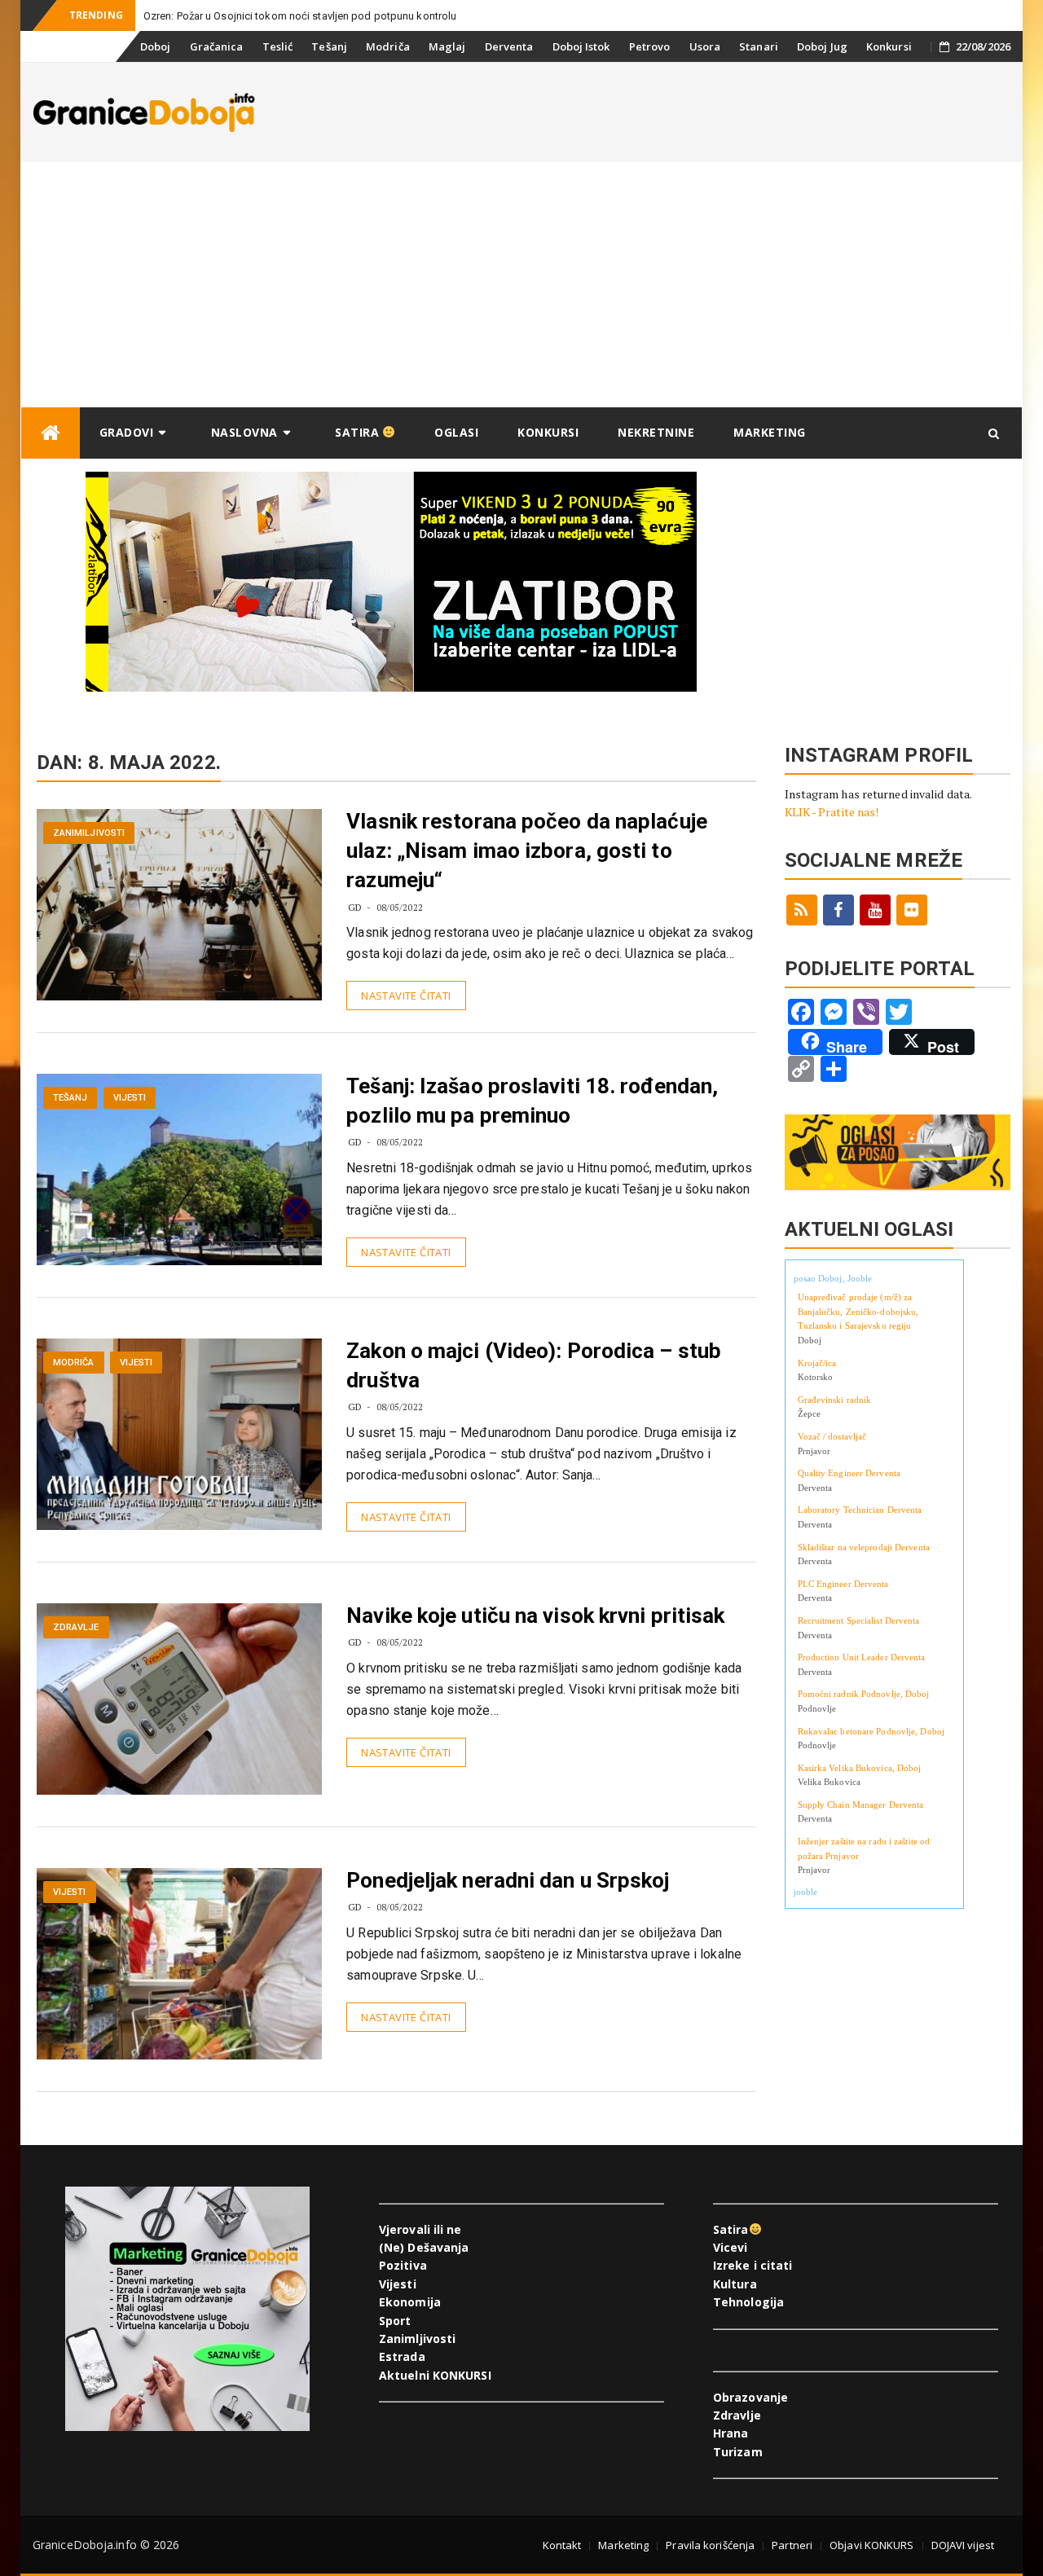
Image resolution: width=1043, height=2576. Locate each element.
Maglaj (447, 46)
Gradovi (127, 432)
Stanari (759, 46)
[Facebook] (838, 910)
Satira (359, 432)
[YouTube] (875, 910)
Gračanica (217, 46)
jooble (806, 1892)
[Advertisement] (521, 284)
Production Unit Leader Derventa (862, 1657)
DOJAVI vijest (963, 2545)
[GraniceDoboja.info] (51, 433)
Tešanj (329, 46)
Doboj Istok (581, 46)
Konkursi (889, 46)
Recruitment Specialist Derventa (859, 1620)
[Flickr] (912, 910)
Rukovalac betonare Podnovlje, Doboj (871, 1731)
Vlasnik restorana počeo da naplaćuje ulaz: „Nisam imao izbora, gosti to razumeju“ (527, 851)
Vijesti (130, 1098)
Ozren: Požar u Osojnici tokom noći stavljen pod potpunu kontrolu (300, 16)
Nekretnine (656, 432)
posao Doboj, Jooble (833, 1278)
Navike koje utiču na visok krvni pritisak (535, 1615)
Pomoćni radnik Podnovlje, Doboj (864, 1694)
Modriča (388, 46)
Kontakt (562, 2545)
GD (355, 907)
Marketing (770, 432)
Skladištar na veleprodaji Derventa (864, 1547)
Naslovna (244, 432)
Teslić (278, 46)
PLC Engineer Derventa (843, 1584)
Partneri (792, 2545)
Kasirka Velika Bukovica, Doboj (860, 1768)
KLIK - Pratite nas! (832, 812)
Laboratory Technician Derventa (860, 1510)
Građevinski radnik (835, 1400)
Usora (705, 46)
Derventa (509, 46)
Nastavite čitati (406, 996)
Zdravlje (76, 1627)
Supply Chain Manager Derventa (861, 1805)
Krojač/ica (817, 1363)
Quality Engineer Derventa (849, 1473)
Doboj (156, 46)
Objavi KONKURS (871, 2545)
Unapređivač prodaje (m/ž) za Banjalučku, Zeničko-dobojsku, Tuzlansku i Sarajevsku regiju (858, 1311)
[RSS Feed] (802, 910)
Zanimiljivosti (89, 833)
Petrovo (650, 46)
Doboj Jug (822, 46)
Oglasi (456, 432)
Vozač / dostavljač (832, 1436)
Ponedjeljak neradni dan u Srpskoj (508, 1880)
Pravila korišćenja (710, 2545)
